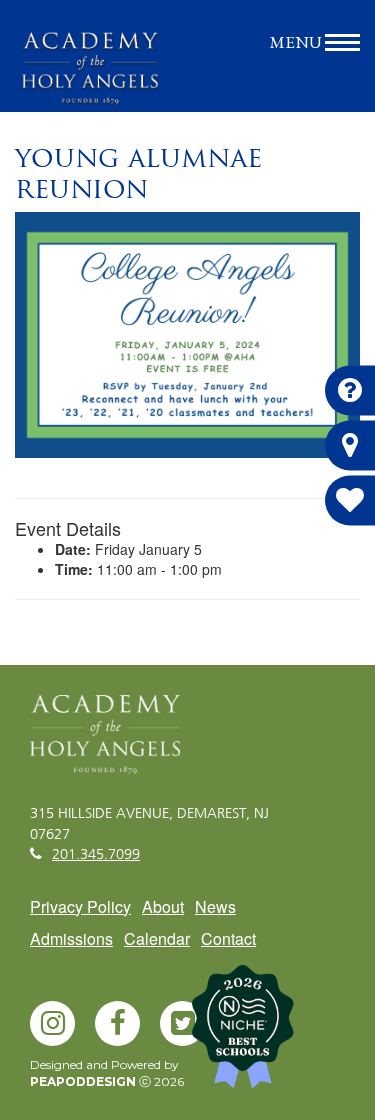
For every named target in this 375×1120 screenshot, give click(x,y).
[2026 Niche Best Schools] (275, 1034)
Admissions (71, 938)
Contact (228, 938)
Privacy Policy (80, 906)
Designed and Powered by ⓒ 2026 (107, 1073)
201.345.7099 (96, 855)
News (215, 906)
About (163, 906)
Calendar (157, 938)
